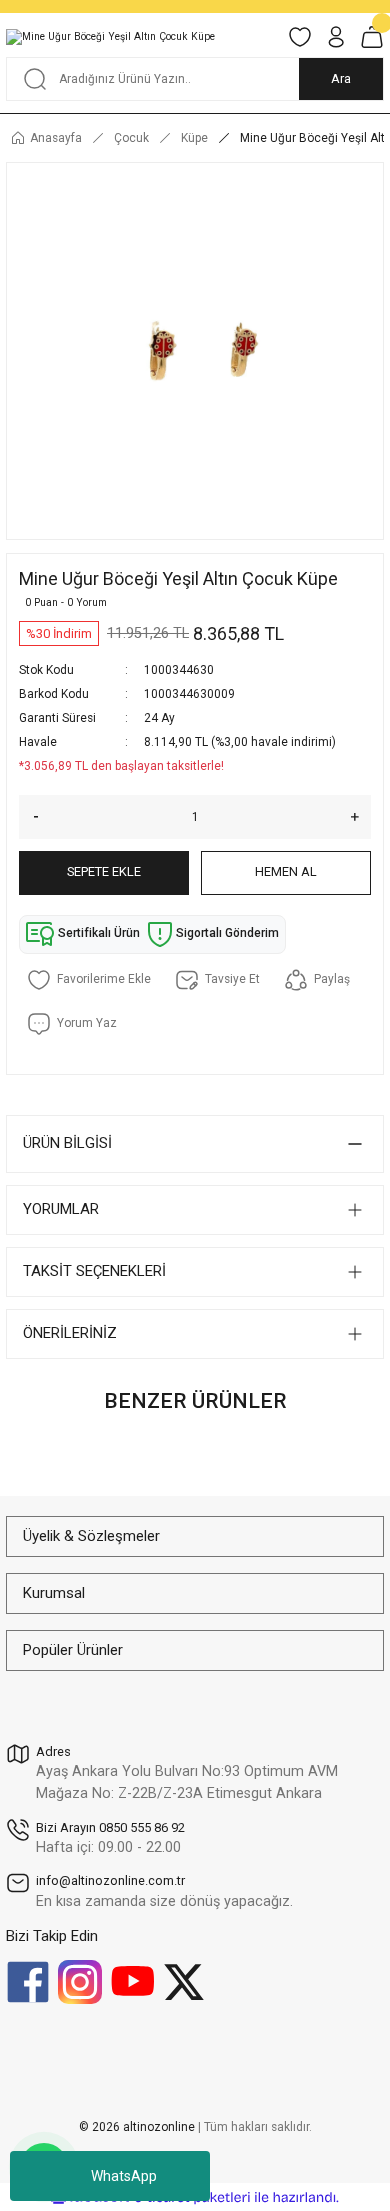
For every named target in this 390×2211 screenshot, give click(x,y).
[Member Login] (336, 37)
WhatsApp (124, 2176)
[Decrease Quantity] (29, 817)
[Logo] (110, 37)
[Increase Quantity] (361, 817)
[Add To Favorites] (89, 980)
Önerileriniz (70, 1333)
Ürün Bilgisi (67, 1143)
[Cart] (372, 37)
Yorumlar (61, 1209)
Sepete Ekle (104, 871)
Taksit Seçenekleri (94, 1271)
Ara (341, 78)
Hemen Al (286, 871)
